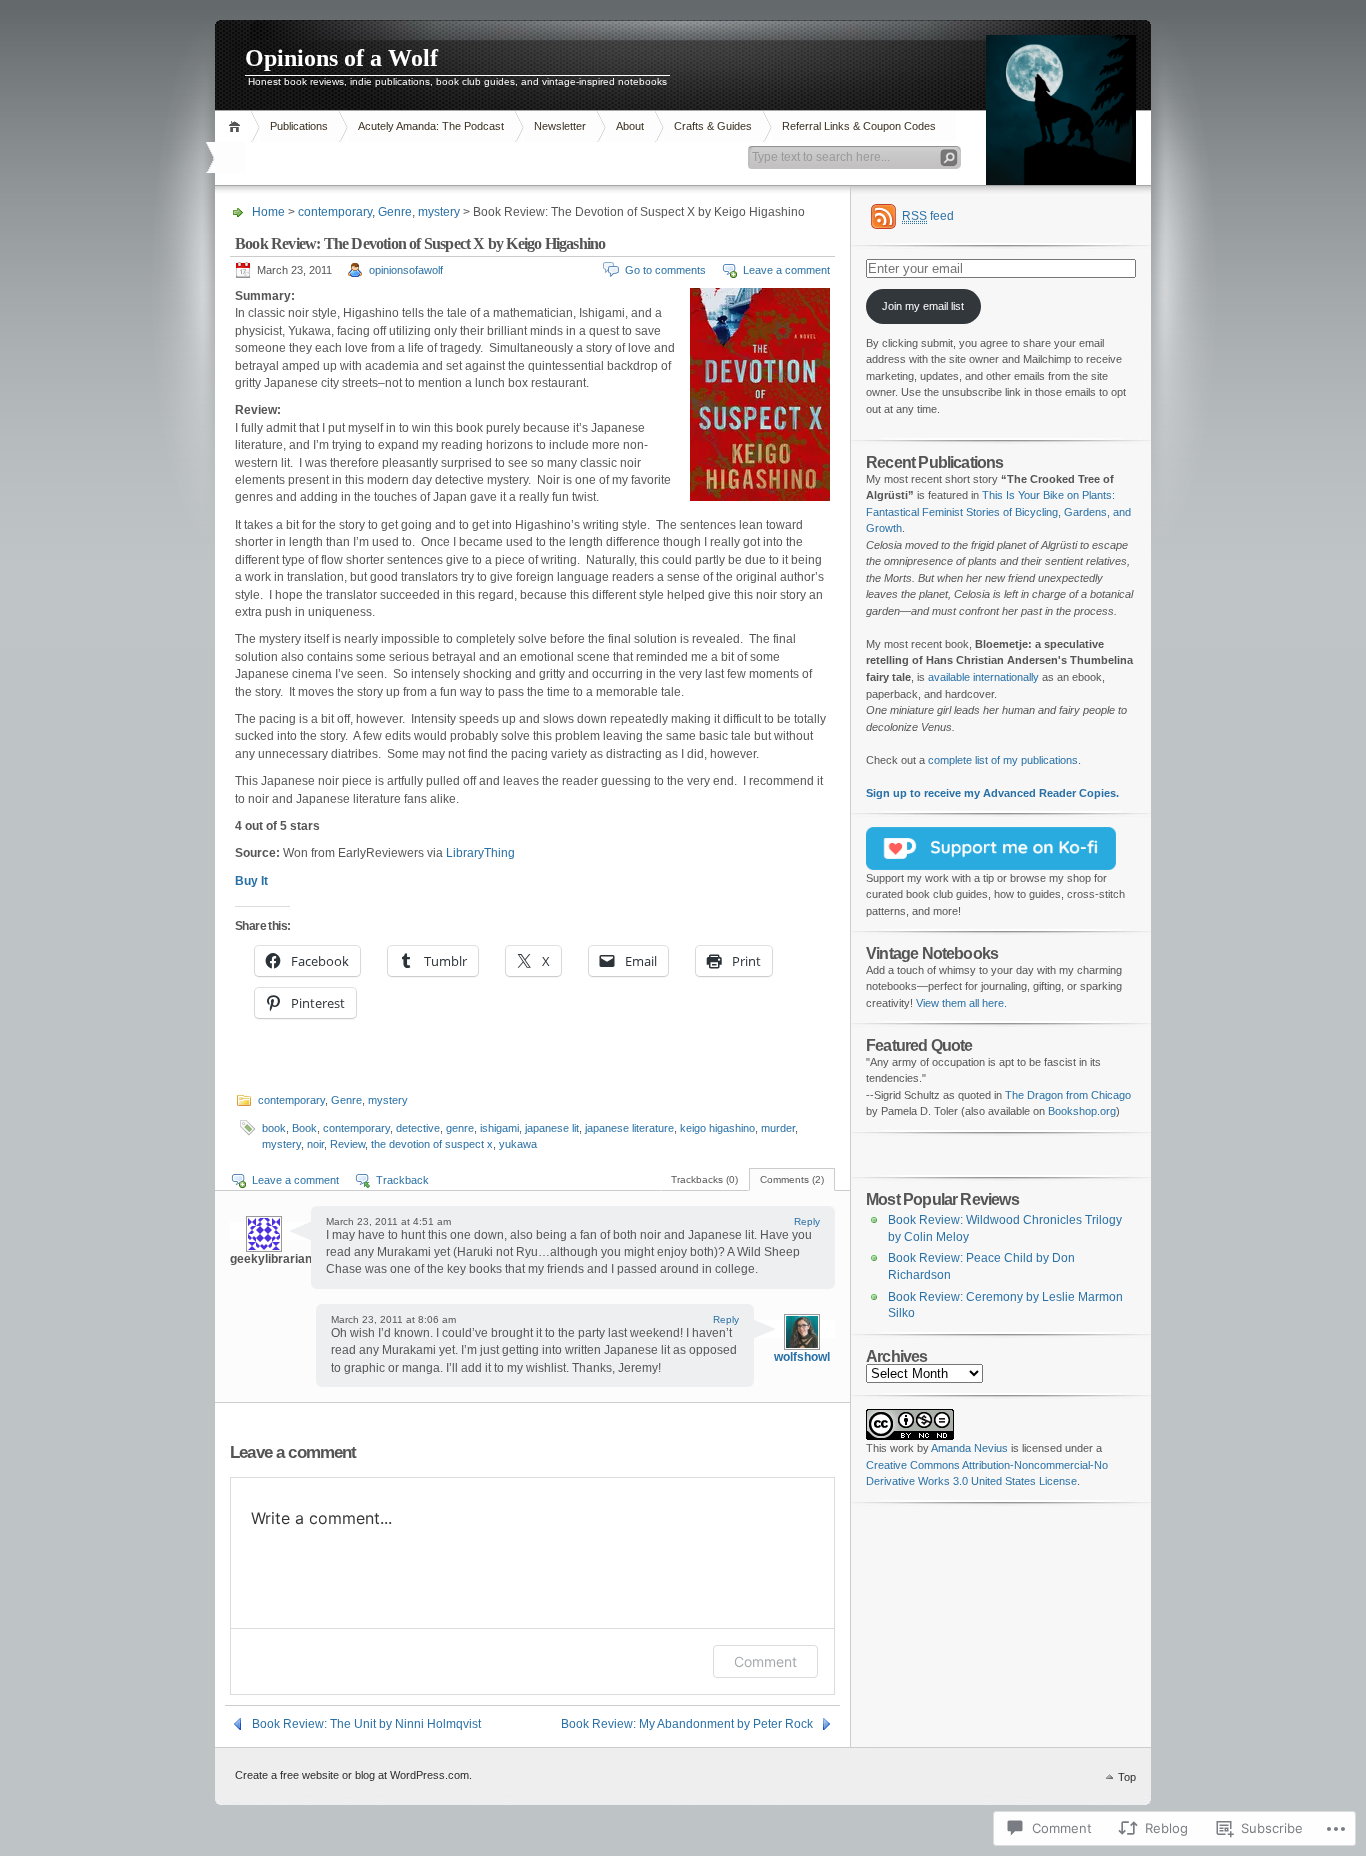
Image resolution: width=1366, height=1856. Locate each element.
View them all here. (961, 1003)
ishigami (499, 1128)
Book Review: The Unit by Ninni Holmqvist (366, 1724)
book (274, 1128)
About (630, 126)
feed (928, 216)
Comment (765, 1661)
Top (1127, 1777)
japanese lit (552, 1128)
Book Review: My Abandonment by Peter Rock (687, 1724)
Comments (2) (792, 1179)
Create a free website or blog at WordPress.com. (353, 1775)
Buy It (251, 881)
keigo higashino (717, 1128)
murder (778, 1128)
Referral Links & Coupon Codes (859, 126)
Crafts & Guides (713, 126)
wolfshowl (802, 1357)
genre (460, 1128)
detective (418, 1128)
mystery (439, 212)
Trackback (402, 1180)
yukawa (518, 1144)
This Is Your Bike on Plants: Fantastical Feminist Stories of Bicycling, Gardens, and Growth (998, 511)
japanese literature (629, 1128)
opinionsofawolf (406, 270)
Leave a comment (786, 270)
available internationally (983, 677)
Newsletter (560, 126)
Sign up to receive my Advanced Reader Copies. (992, 793)
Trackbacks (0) (704, 1179)
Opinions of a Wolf (341, 58)
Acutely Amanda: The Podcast (431, 126)
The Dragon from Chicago (1068, 1095)
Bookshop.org (1082, 1111)
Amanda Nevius (969, 1448)
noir (315, 1144)
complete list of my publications (1003, 760)
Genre (395, 212)
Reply (807, 1221)
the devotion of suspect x (432, 1144)
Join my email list (923, 306)
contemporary (335, 212)
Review (347, 1144)
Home (237, 126)
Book (304, 1128)
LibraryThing (480, 853)
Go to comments (665, 270)
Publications (299, 126)
